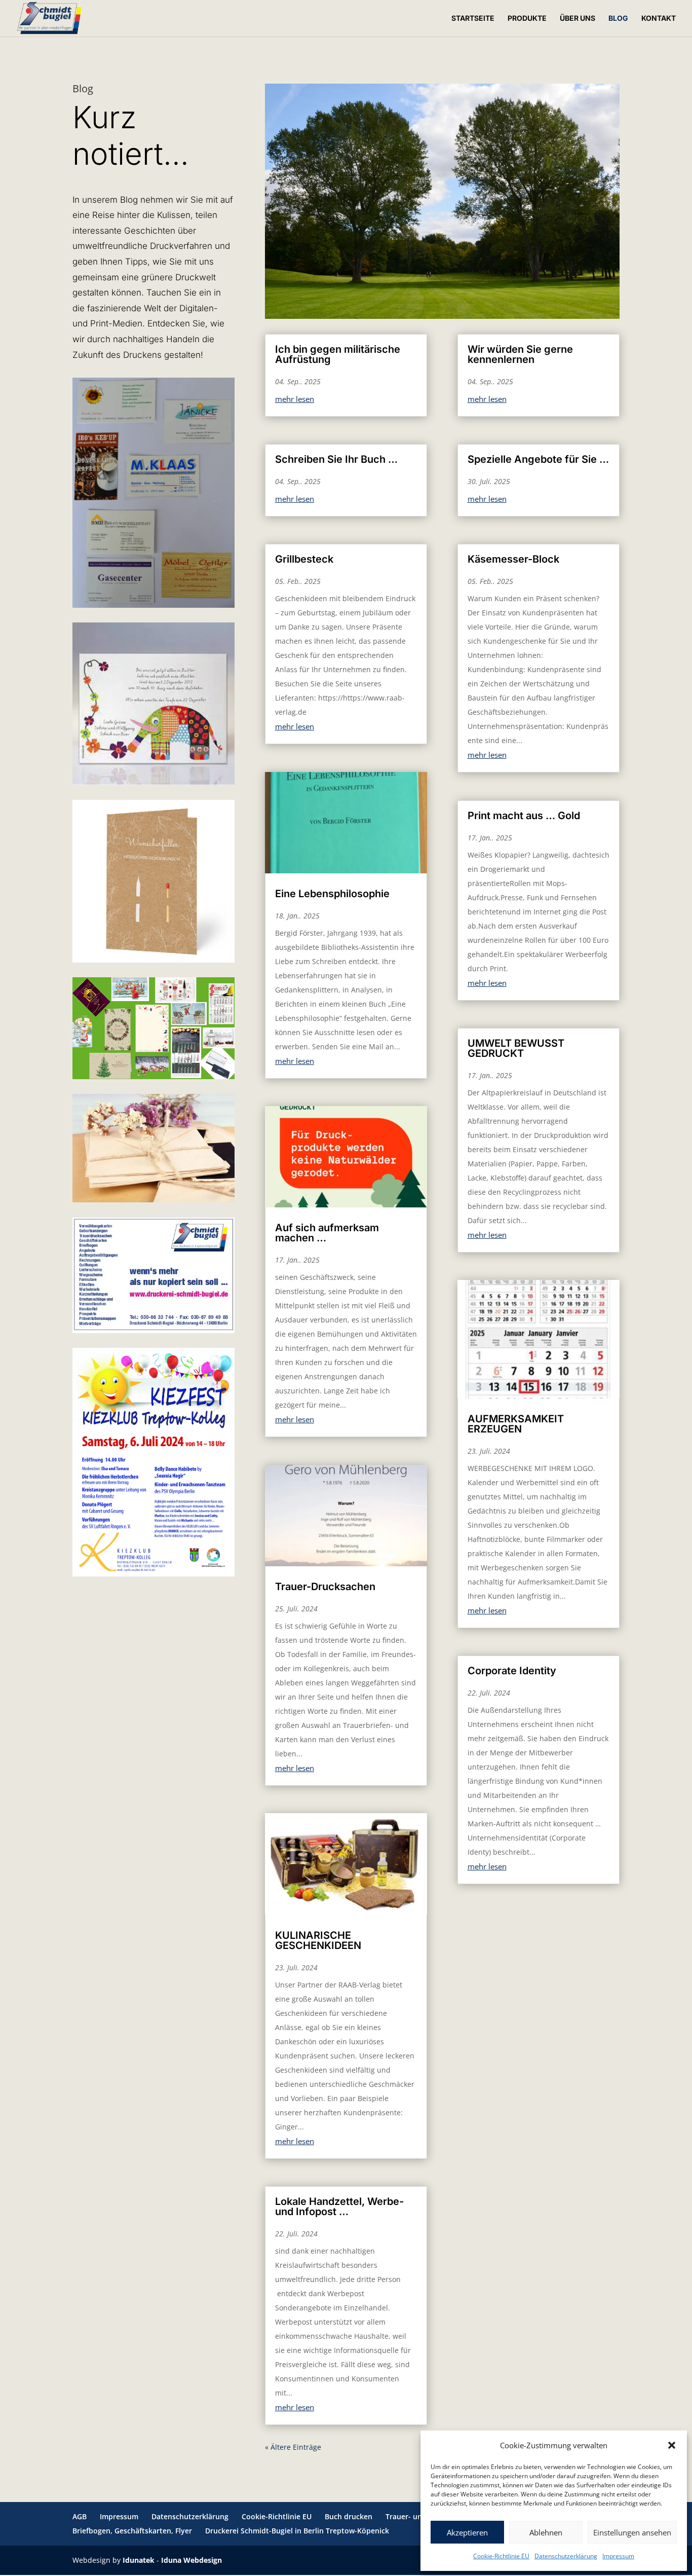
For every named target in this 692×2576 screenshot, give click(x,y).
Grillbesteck (304, 559)
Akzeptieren (467, 2532)
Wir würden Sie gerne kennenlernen (520, 354)
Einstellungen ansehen (632, 2532)
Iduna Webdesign (191, 2560)
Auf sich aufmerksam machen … (327, 1233)
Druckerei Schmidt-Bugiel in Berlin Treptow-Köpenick (297, 2531)
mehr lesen (295, 399)
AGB (80, 2516)
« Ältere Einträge (293, 2447)
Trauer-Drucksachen (325, 1587)
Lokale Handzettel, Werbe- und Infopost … (339, 2206)
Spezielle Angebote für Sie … (538, 459)
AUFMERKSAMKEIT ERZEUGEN (516, 1424)
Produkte (527, 19)
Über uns (578, 19)
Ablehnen (546, 2532)
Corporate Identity (512, 1671)
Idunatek (139, 2560)
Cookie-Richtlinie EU (501, 2556)
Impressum (618, 2556)
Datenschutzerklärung (566, 2556)
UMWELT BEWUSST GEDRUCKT (516, 1048)
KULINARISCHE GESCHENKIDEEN (318, 1940)
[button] (672, 2445)
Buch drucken (349, 2516)
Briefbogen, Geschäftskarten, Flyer (132, 2531)
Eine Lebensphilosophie (332, 894)
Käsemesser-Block (513, 559)
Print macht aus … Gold (524, 816)
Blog (618, 19)
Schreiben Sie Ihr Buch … (336, 459)
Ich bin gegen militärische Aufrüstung (338, 354)
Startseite (473, 19)
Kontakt (659, 19)
